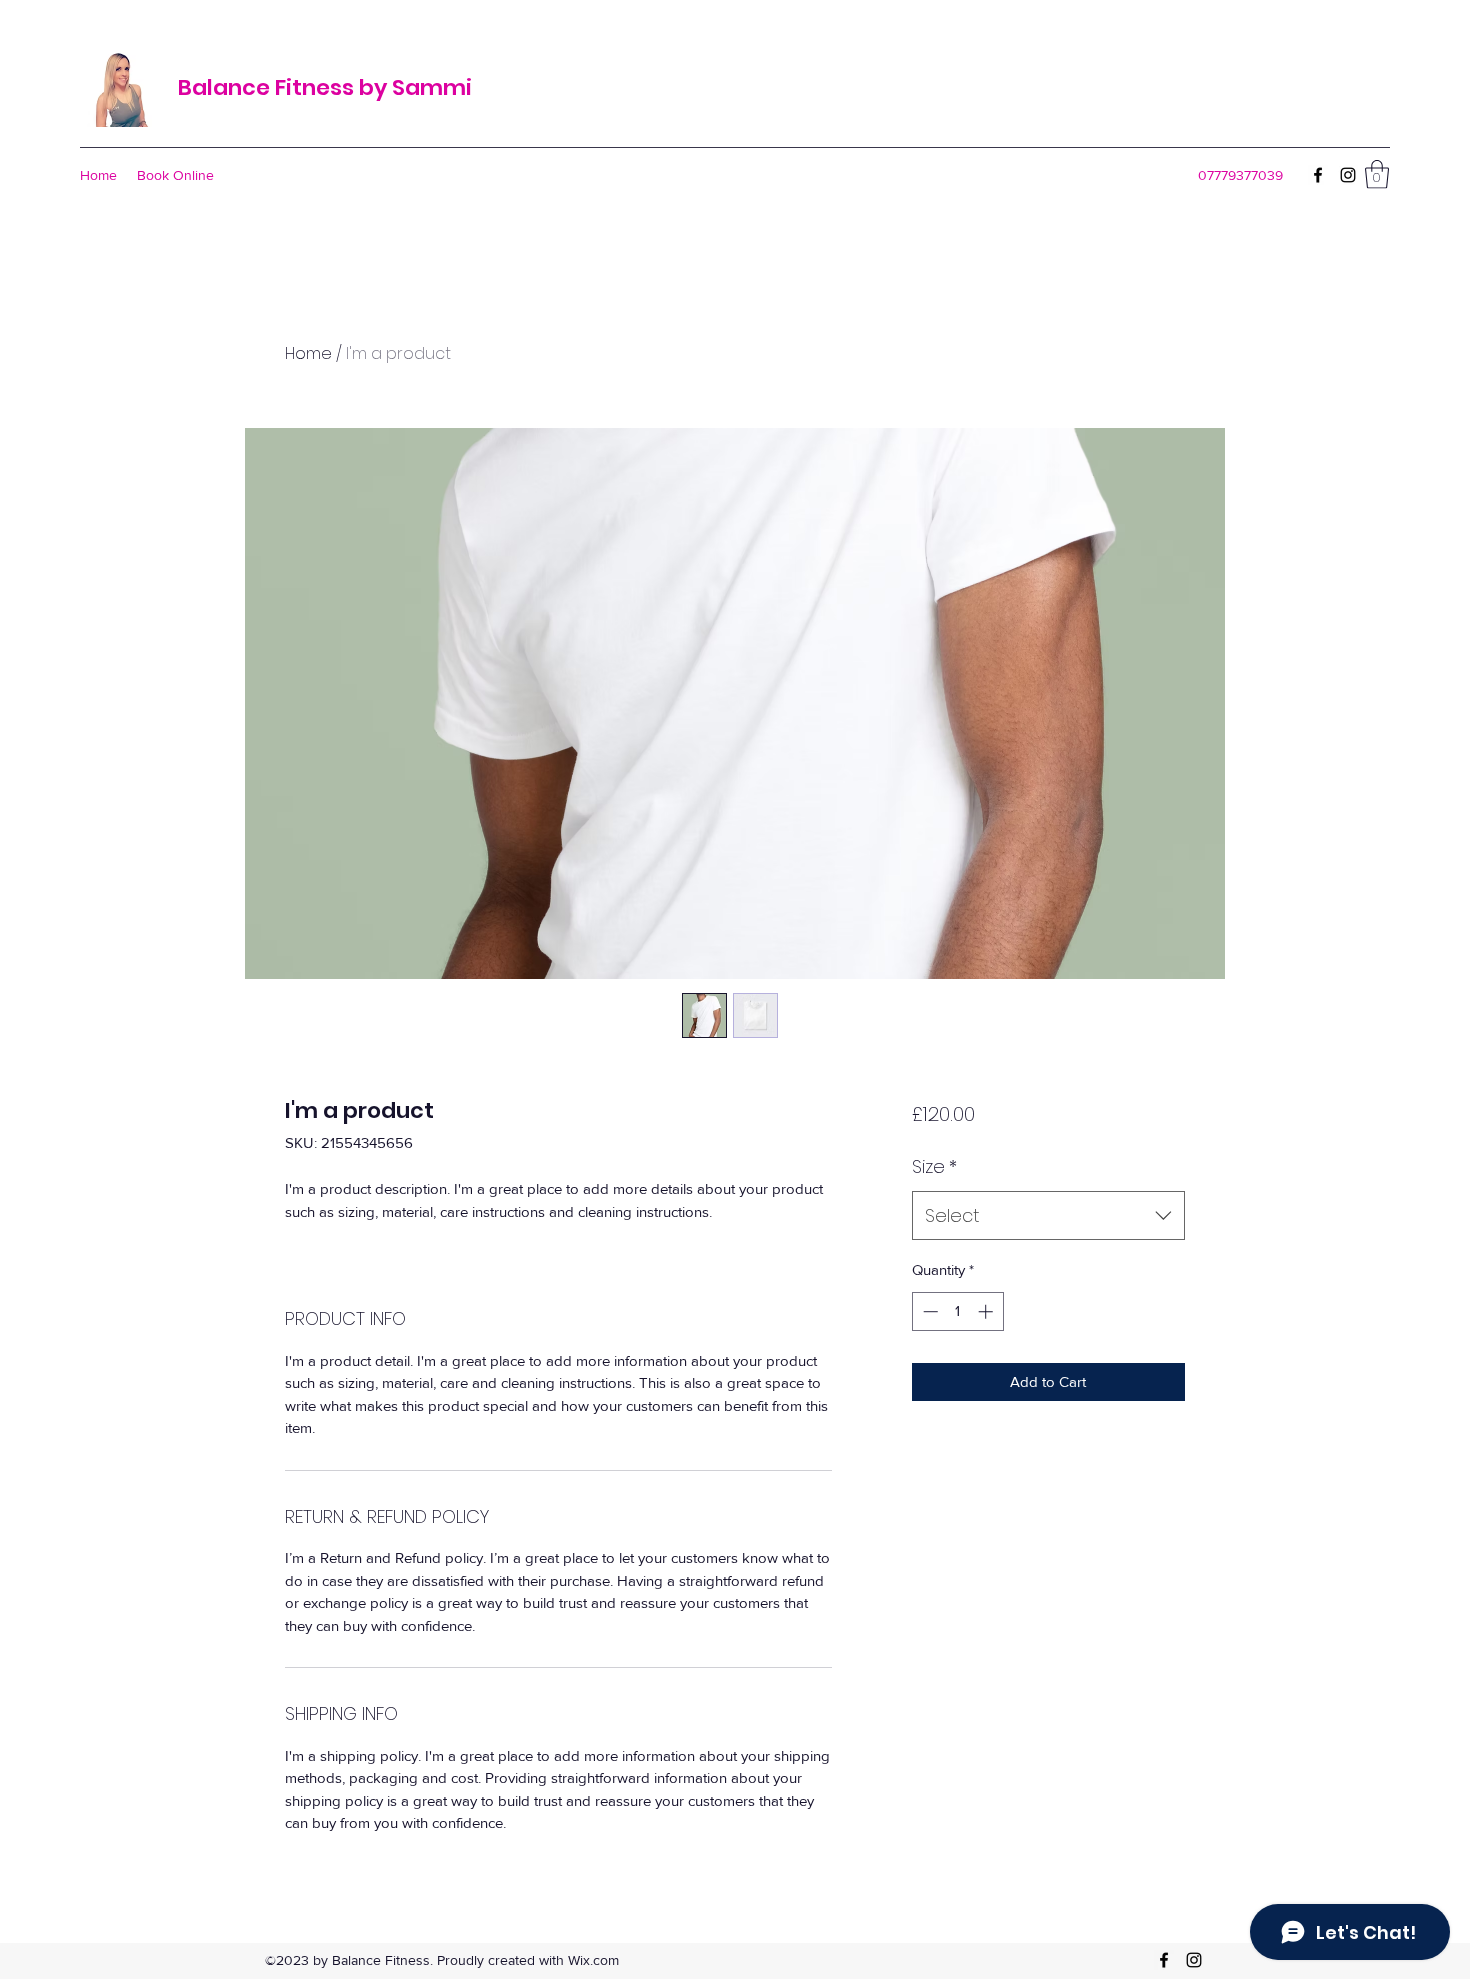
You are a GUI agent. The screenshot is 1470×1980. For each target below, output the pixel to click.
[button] (1377, 174)
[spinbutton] (957, 1311)
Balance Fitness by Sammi (325, 87)
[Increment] (987, 1311)
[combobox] (1048, 1216)
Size (934, 1166)
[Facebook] (1318, 175)
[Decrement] (928, 1311)
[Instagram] (1348, 175)
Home (308, 353)
